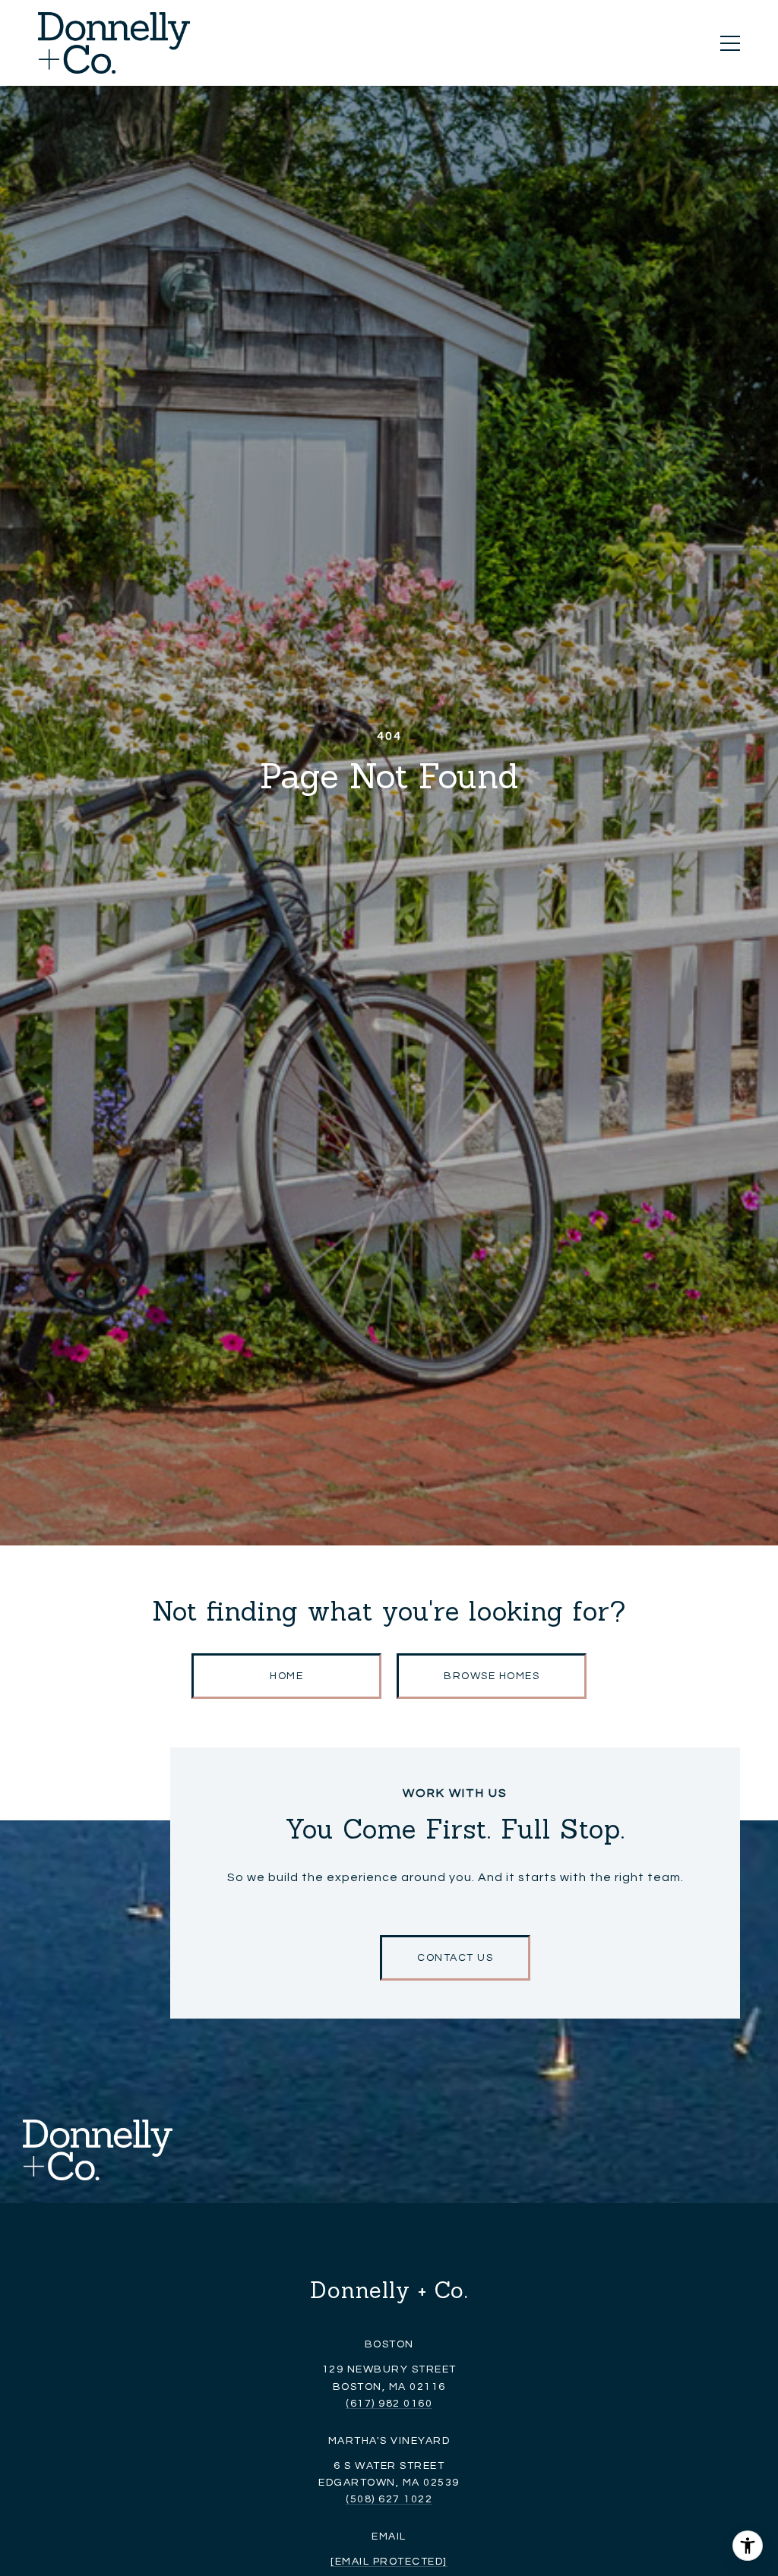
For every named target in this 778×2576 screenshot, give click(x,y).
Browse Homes (492, 1676)
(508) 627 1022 (389, 2499)
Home (286, 1676)
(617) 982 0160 (389, 2404)
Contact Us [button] (455, 1958)
